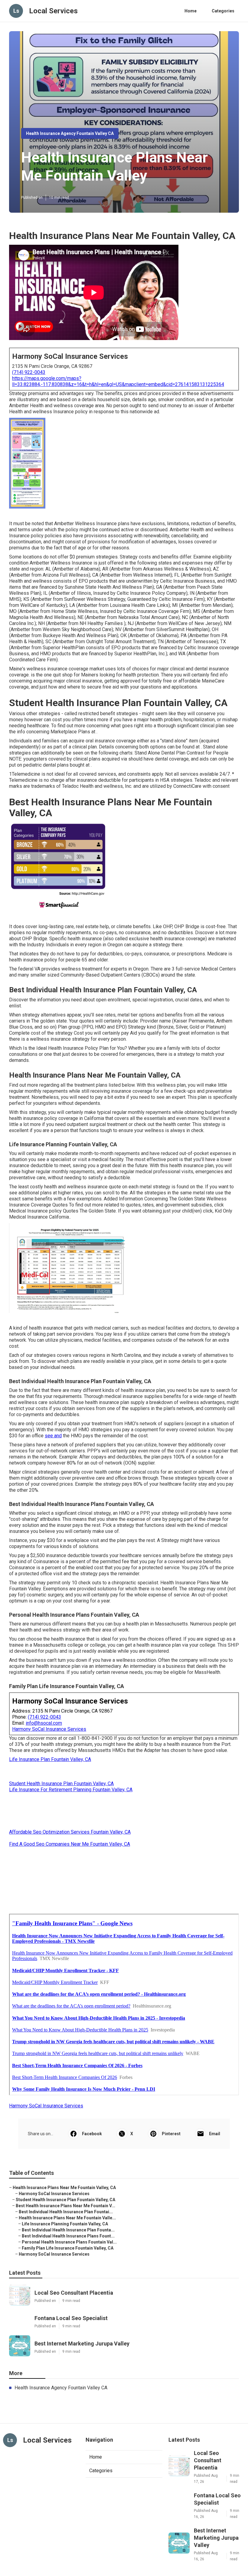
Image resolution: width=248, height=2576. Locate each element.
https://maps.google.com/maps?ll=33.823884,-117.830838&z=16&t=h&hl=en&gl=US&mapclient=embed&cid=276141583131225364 (118, 381)
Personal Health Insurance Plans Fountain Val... (69, 2242)
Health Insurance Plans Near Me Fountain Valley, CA (64, 2188)
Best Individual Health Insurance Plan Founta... (68, 2230)
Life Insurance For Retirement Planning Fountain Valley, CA (71, 1790)
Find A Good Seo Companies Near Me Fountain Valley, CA (70, 1844)
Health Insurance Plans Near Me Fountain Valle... (67, 2218)
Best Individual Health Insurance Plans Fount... (68, 2236)
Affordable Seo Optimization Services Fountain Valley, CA (70, 1832)
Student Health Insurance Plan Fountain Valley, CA (61, 1784)
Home (191, 11)
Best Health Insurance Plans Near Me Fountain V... (65, 2206)
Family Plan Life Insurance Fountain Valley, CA (68, 2248)
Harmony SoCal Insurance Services (49, 1729)
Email (215, 2134)
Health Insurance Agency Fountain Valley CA (70, 133)
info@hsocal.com (44, 1723)
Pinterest (171, 2134)
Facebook (92, 2134)
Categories (223, 11)
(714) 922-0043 (29, 372)
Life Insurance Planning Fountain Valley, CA (65, 2224)
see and (53, 1436)
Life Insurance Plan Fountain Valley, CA (50, 1759)
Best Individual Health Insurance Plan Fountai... (66, 2212)
